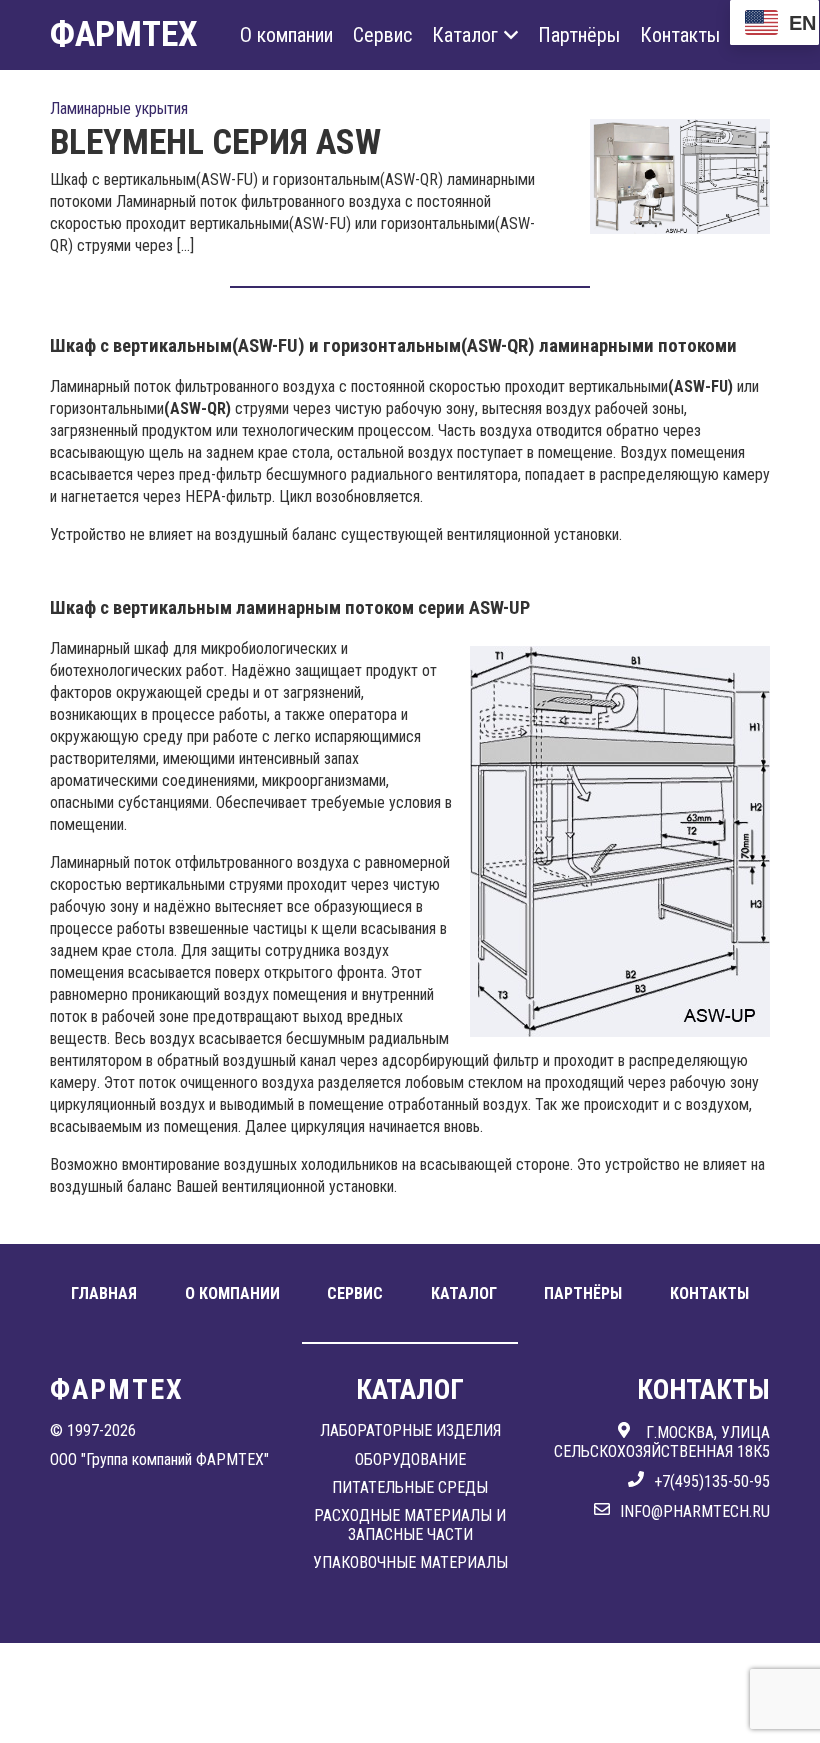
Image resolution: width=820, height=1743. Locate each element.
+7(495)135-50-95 (712, 1481)
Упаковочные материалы (410, 1562)
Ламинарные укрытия (119, 108)
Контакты (680, 35)
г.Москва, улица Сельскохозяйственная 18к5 (662, 1441)
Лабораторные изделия (410, 1430)
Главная (104, 1293)
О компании (286, 35)
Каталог (465, 35)
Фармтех (124, 34)
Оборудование (410, 1459)
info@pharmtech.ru (695, 1511)
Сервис (382, 35)
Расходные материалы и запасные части (410, 1524)
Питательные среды (410, 1487)
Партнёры (579, 35)
